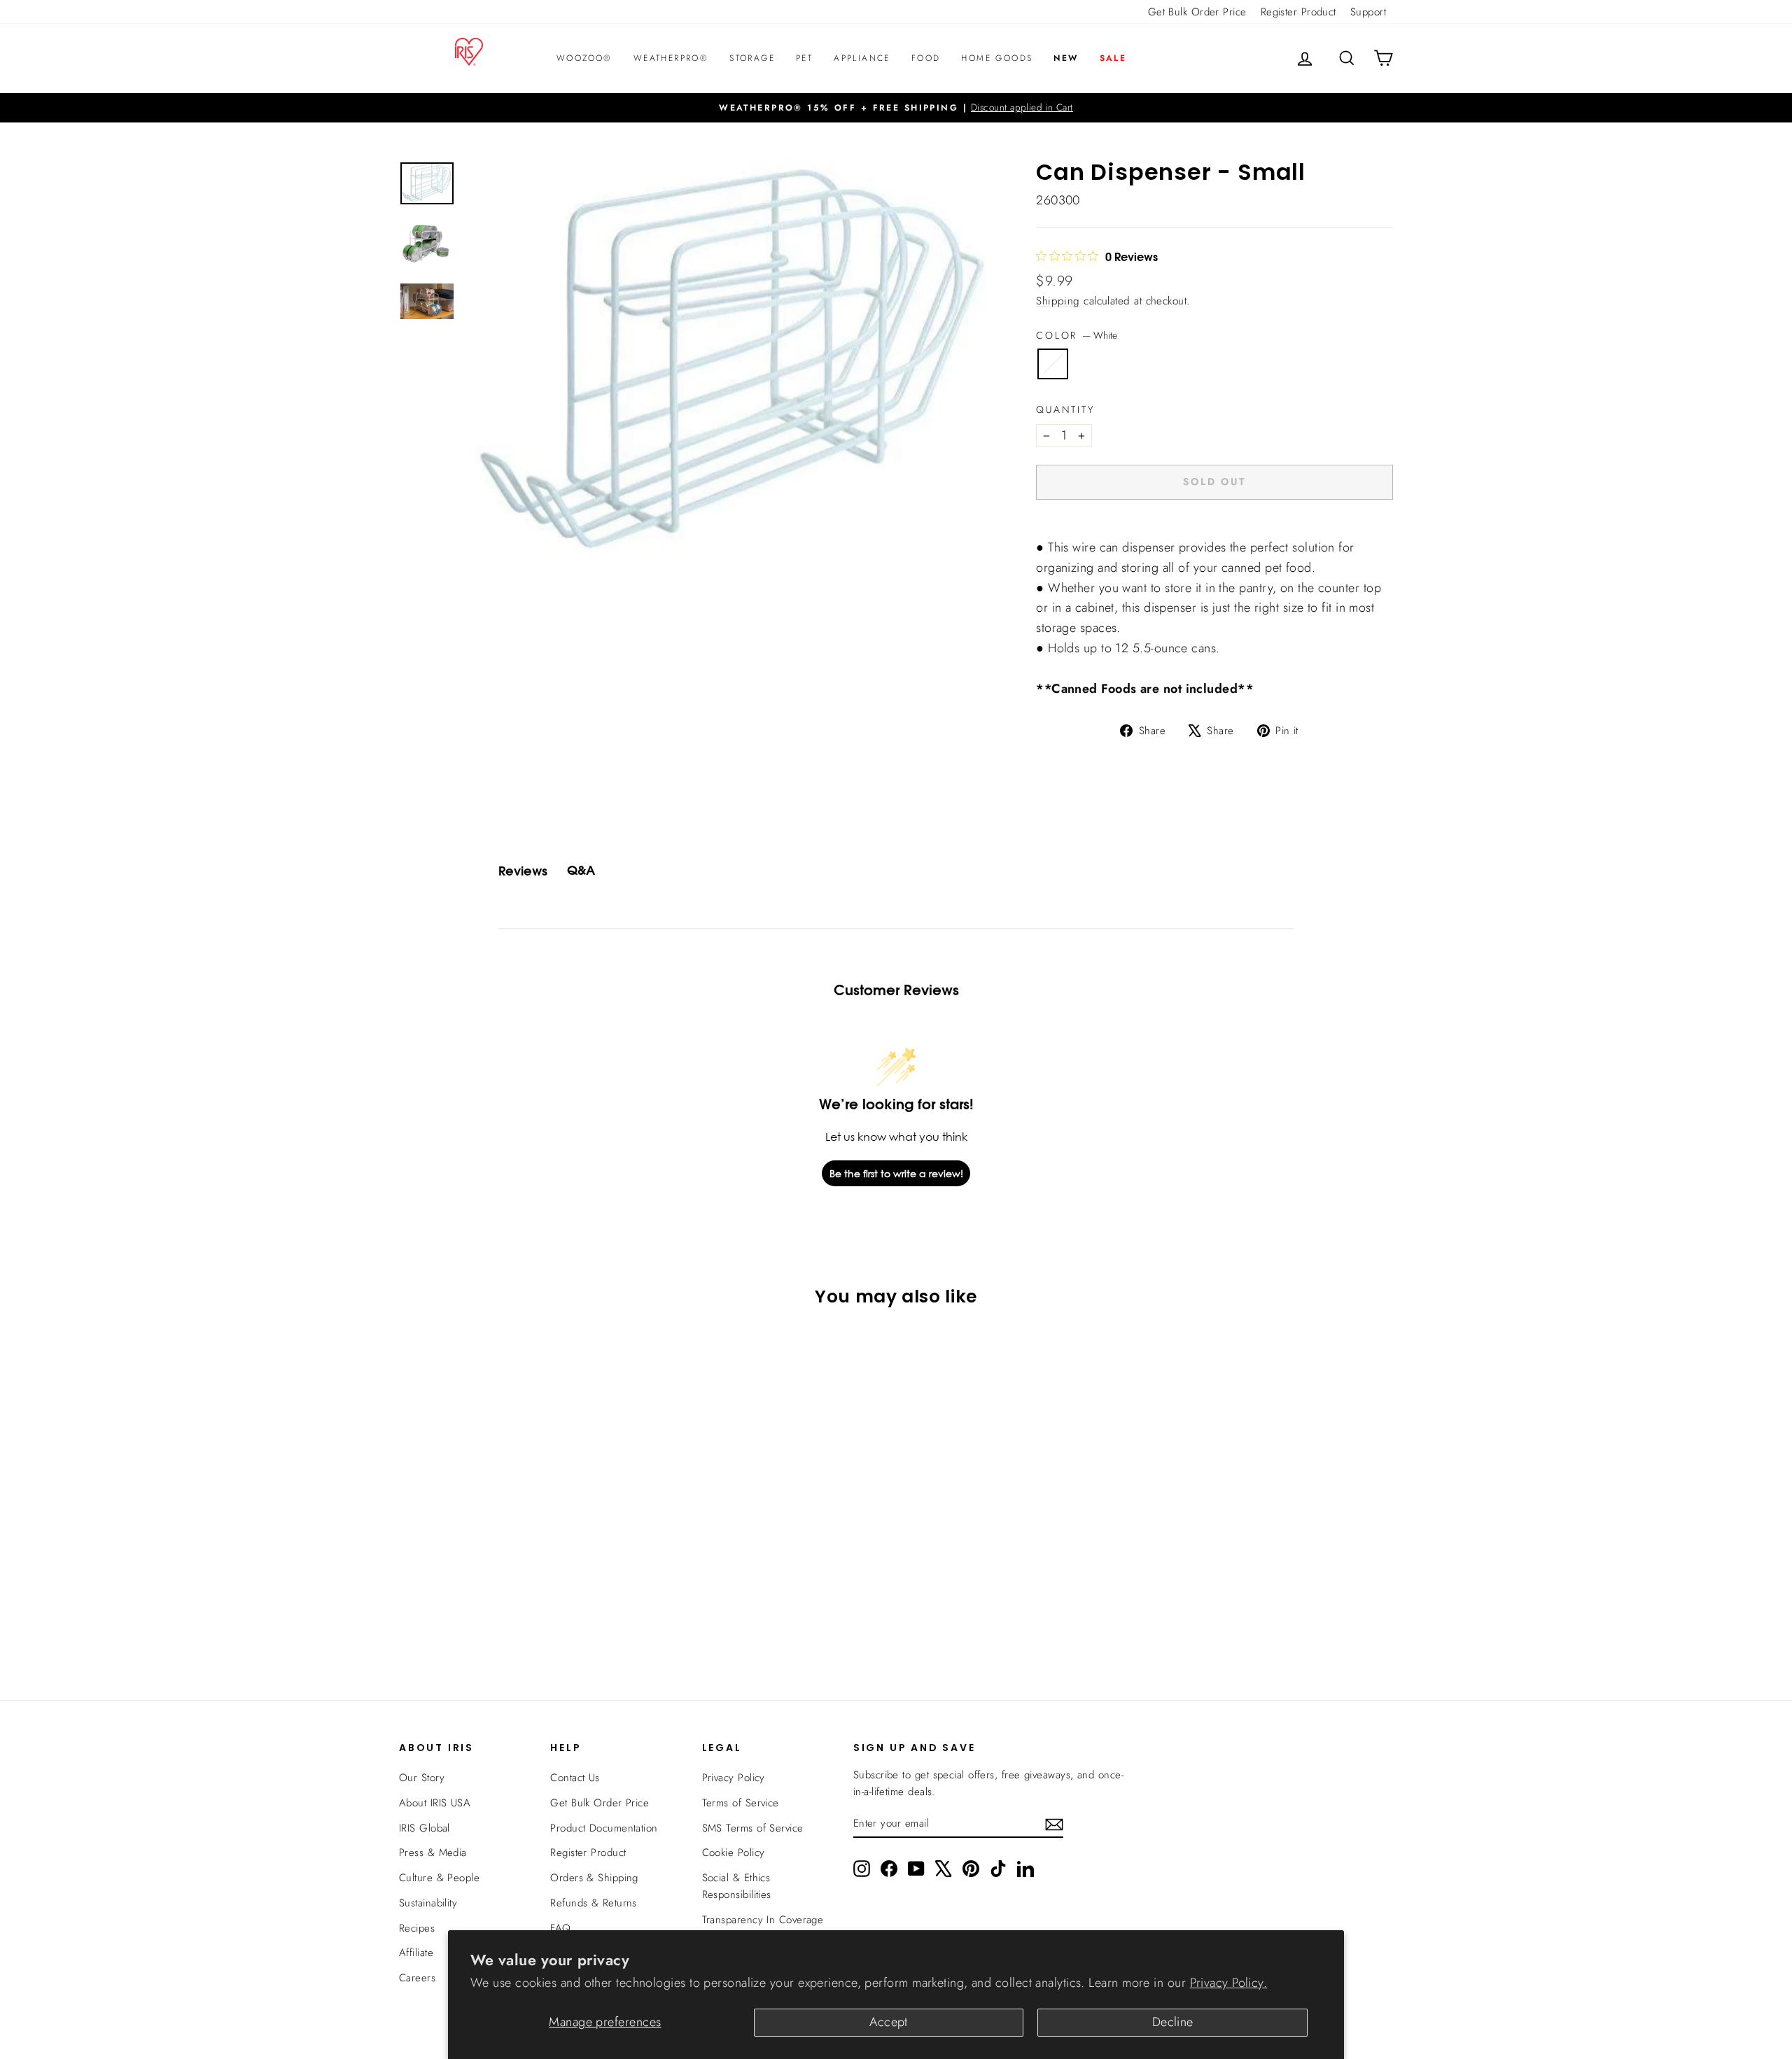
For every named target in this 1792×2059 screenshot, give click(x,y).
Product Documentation (604, 1828)
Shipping (1058, 301)
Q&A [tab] (581, 870)
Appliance (862, 58)
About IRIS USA (435, 1803)
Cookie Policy (734, 1853)
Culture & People (439, 1878)
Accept (889, 2022)
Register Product (1298, 12)
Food (926, 58)
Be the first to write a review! (896, 1173)
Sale (1113, 58)
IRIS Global (425, 1828)
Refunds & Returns (594, 1903)
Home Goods (997, 58)
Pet (804, 58)
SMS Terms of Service (753, 1828)
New (1066, 58)
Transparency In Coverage (763, 1920)
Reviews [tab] (523, 871)
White (1053, 364)
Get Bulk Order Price (1197, 12)
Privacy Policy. (1229, 1983)
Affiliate (416, 1953)
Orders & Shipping (594, 1878)
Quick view (517, 1561)
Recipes (417, 1928)
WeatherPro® (671, 58)
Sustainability (428, 1903)
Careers (417, 1978)
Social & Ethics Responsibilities (737, 1886)
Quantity (1065, 409)
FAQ (560, 1928)
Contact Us (575, 1778)
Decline (1173, 2022)
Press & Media (433, 1853)
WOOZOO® (584, 58)
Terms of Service (741, 1803)
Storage (752, 58)
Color (1077, 335)
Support (1368, 12)
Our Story (422, 1778)
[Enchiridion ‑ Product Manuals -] (1040, 531)
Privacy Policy (734, 1778)
